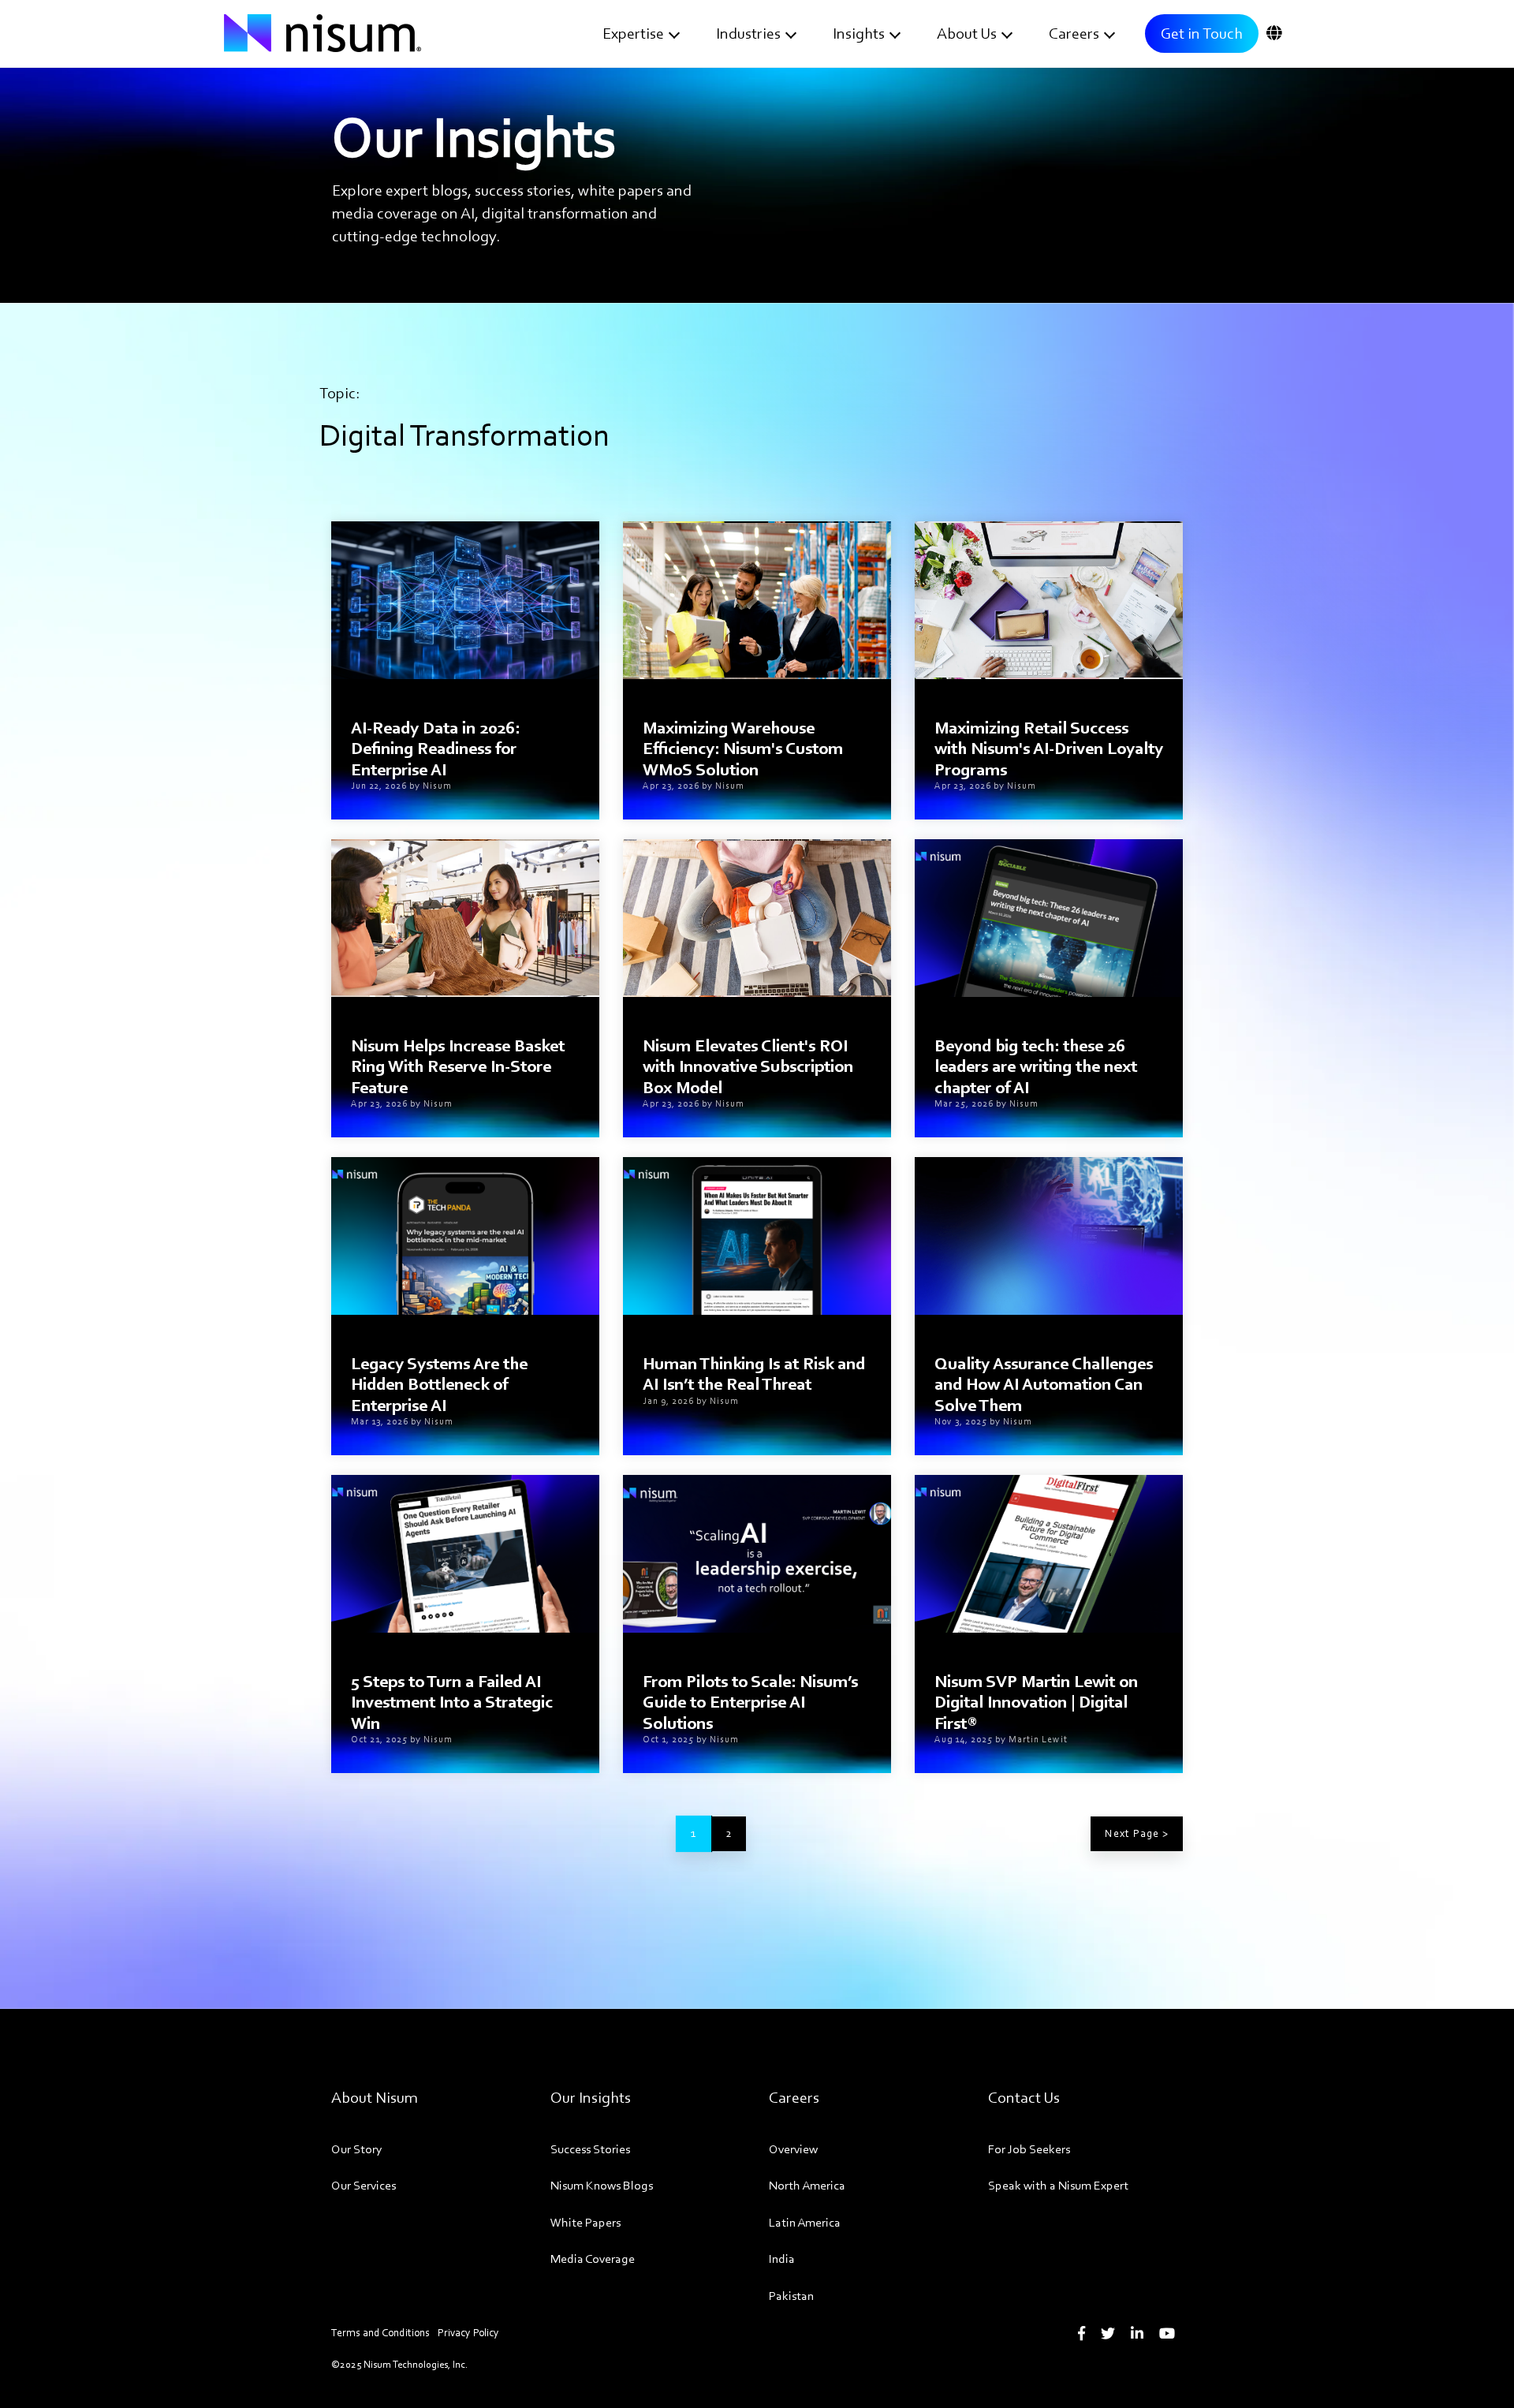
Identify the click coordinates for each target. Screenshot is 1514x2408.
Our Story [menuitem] (357, 2149)
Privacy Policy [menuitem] (468, 2333)
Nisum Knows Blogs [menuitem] (602, 2185)
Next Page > (1137, 1833)
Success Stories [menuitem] (590, 2149)
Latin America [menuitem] (805, 2222)
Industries (748, 33)
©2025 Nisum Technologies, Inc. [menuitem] (399, 2364)
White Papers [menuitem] (585, 2222)
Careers (1074, 33)
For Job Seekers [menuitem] (1029, 2149)
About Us (967, 33)
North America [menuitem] (807, 2185)
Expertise (633, 33)
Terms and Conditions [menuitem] (380, 2333)
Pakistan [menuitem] (791, 2296)
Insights (859, 33)
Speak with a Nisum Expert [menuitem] (1058, 2185)
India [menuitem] (782, 2259)
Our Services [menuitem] (364, 2185)
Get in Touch (1202, 33)
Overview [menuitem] (793, 2149)
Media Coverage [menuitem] (593, 2259)
